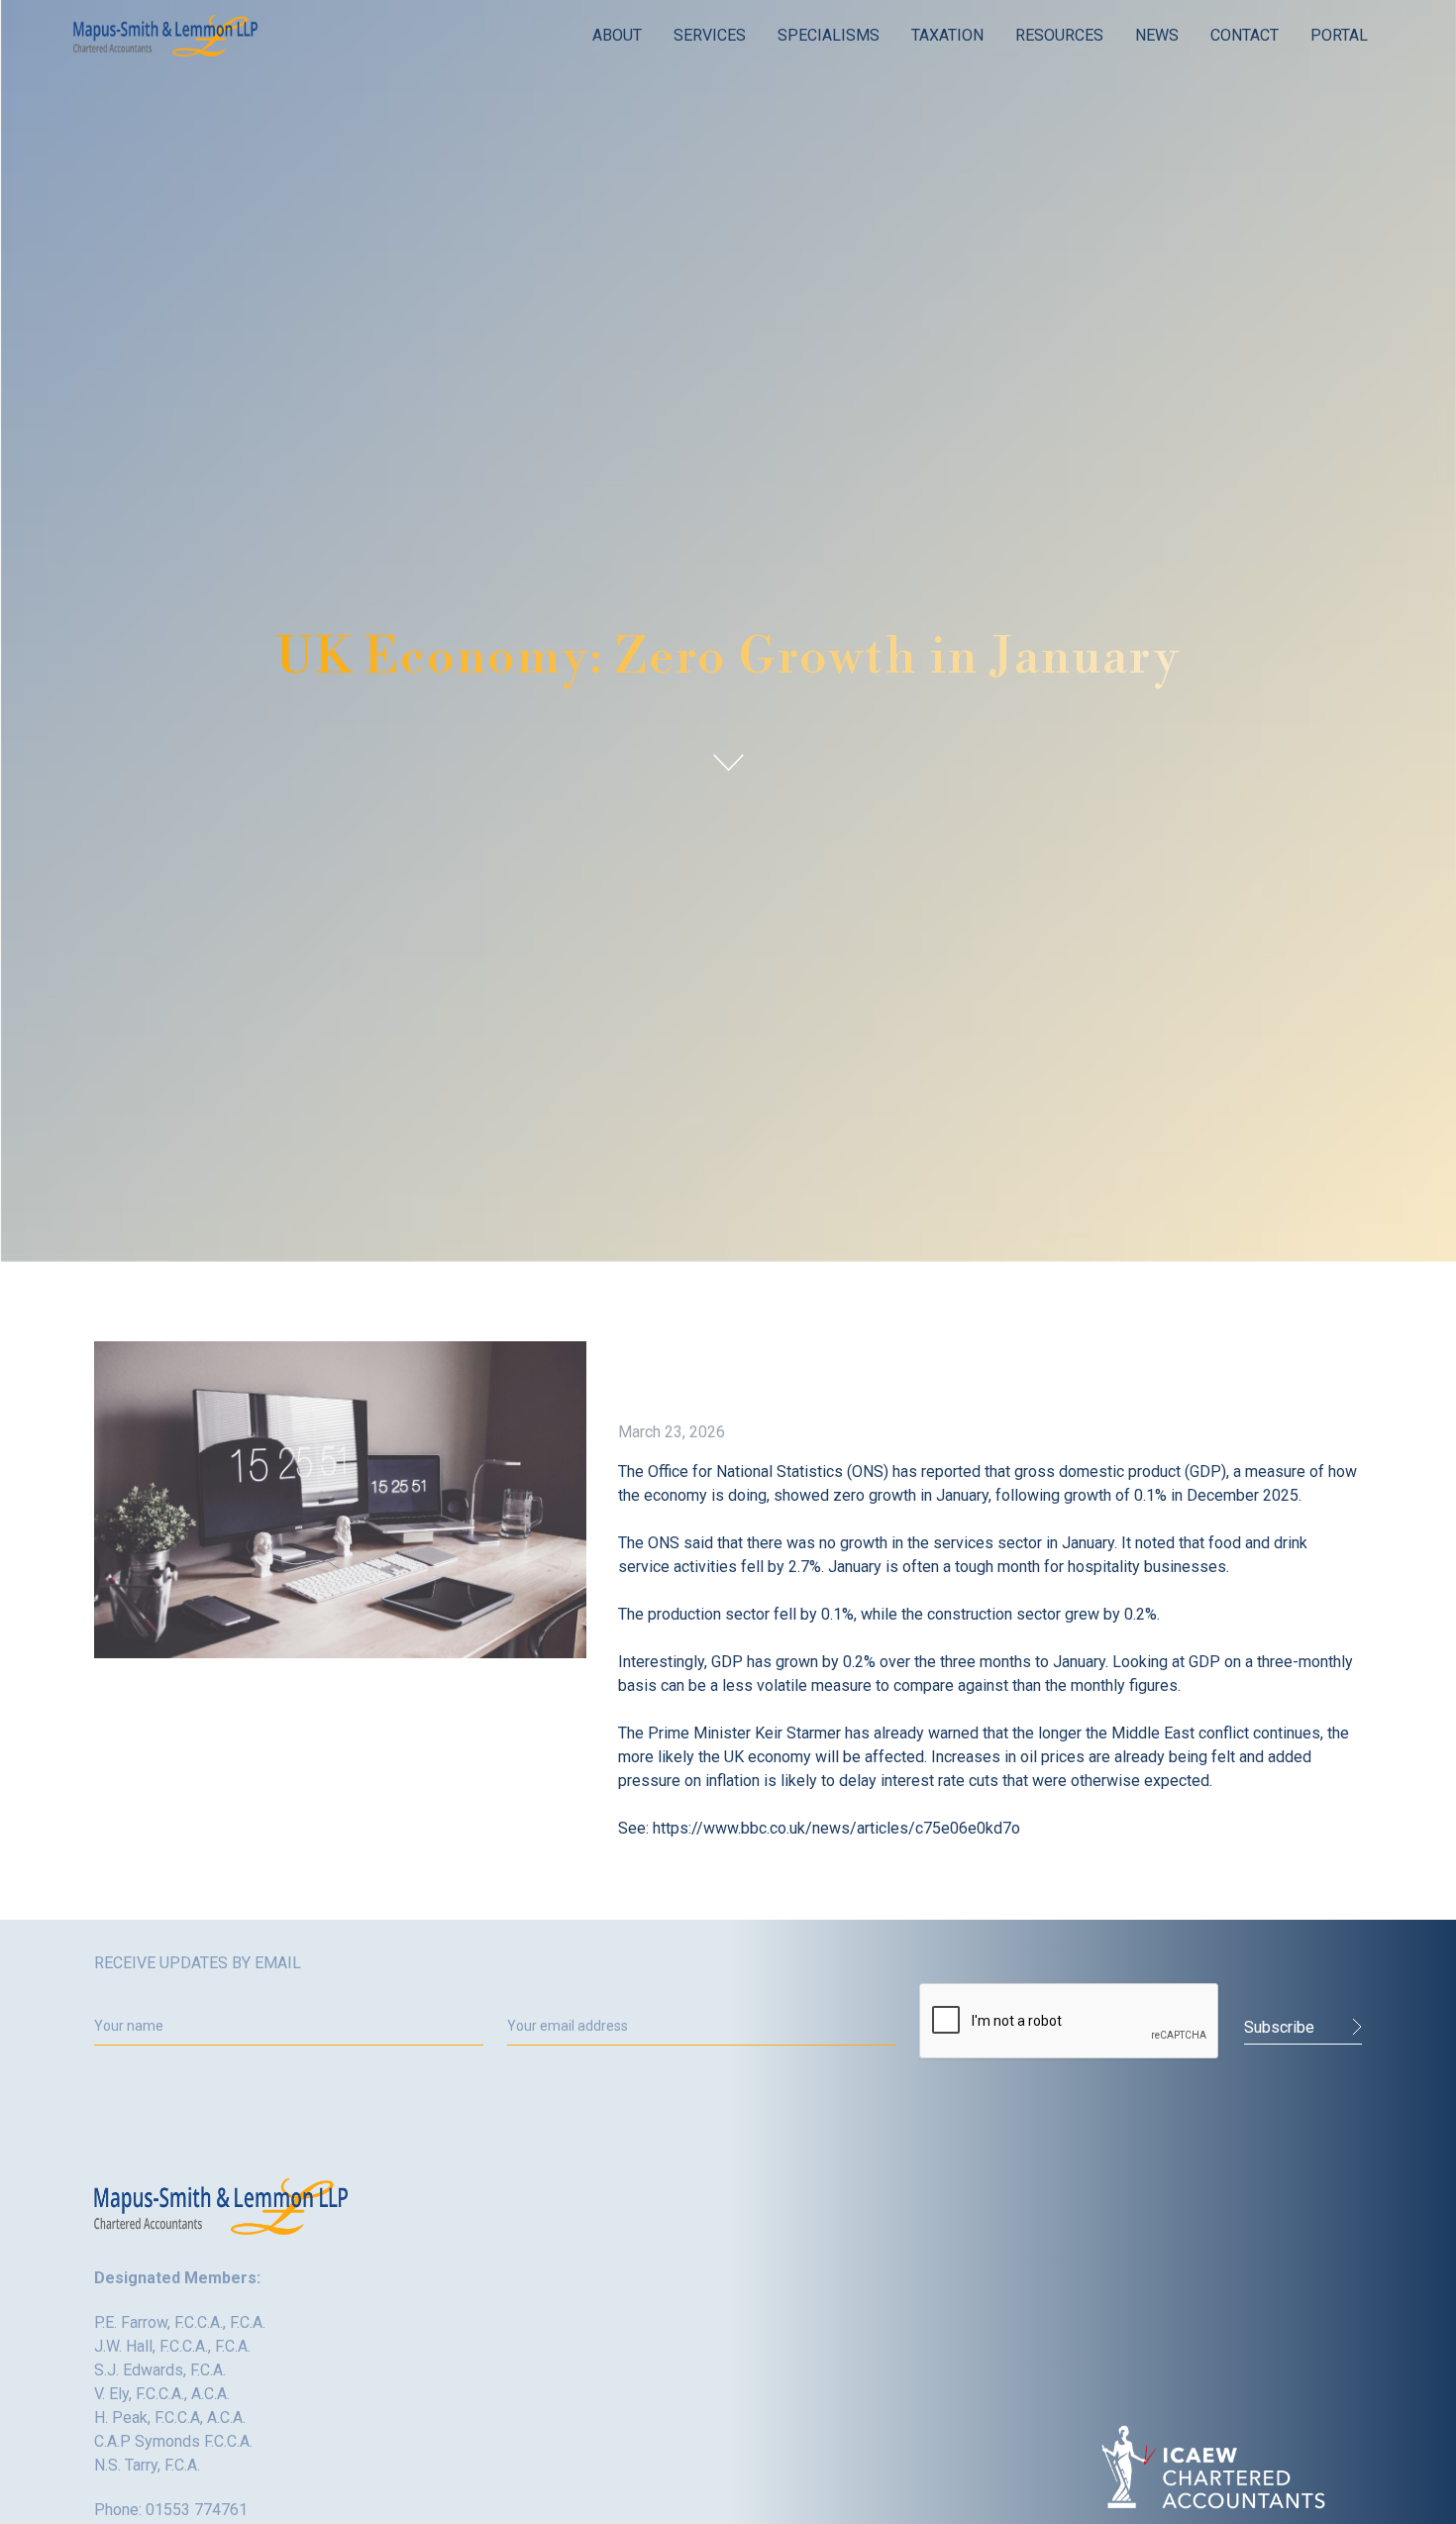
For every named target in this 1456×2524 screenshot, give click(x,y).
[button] (617, 36)
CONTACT (1245, 35)
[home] (165, 35)
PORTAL (1339, 35)
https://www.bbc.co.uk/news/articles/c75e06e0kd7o (836, 1828)
